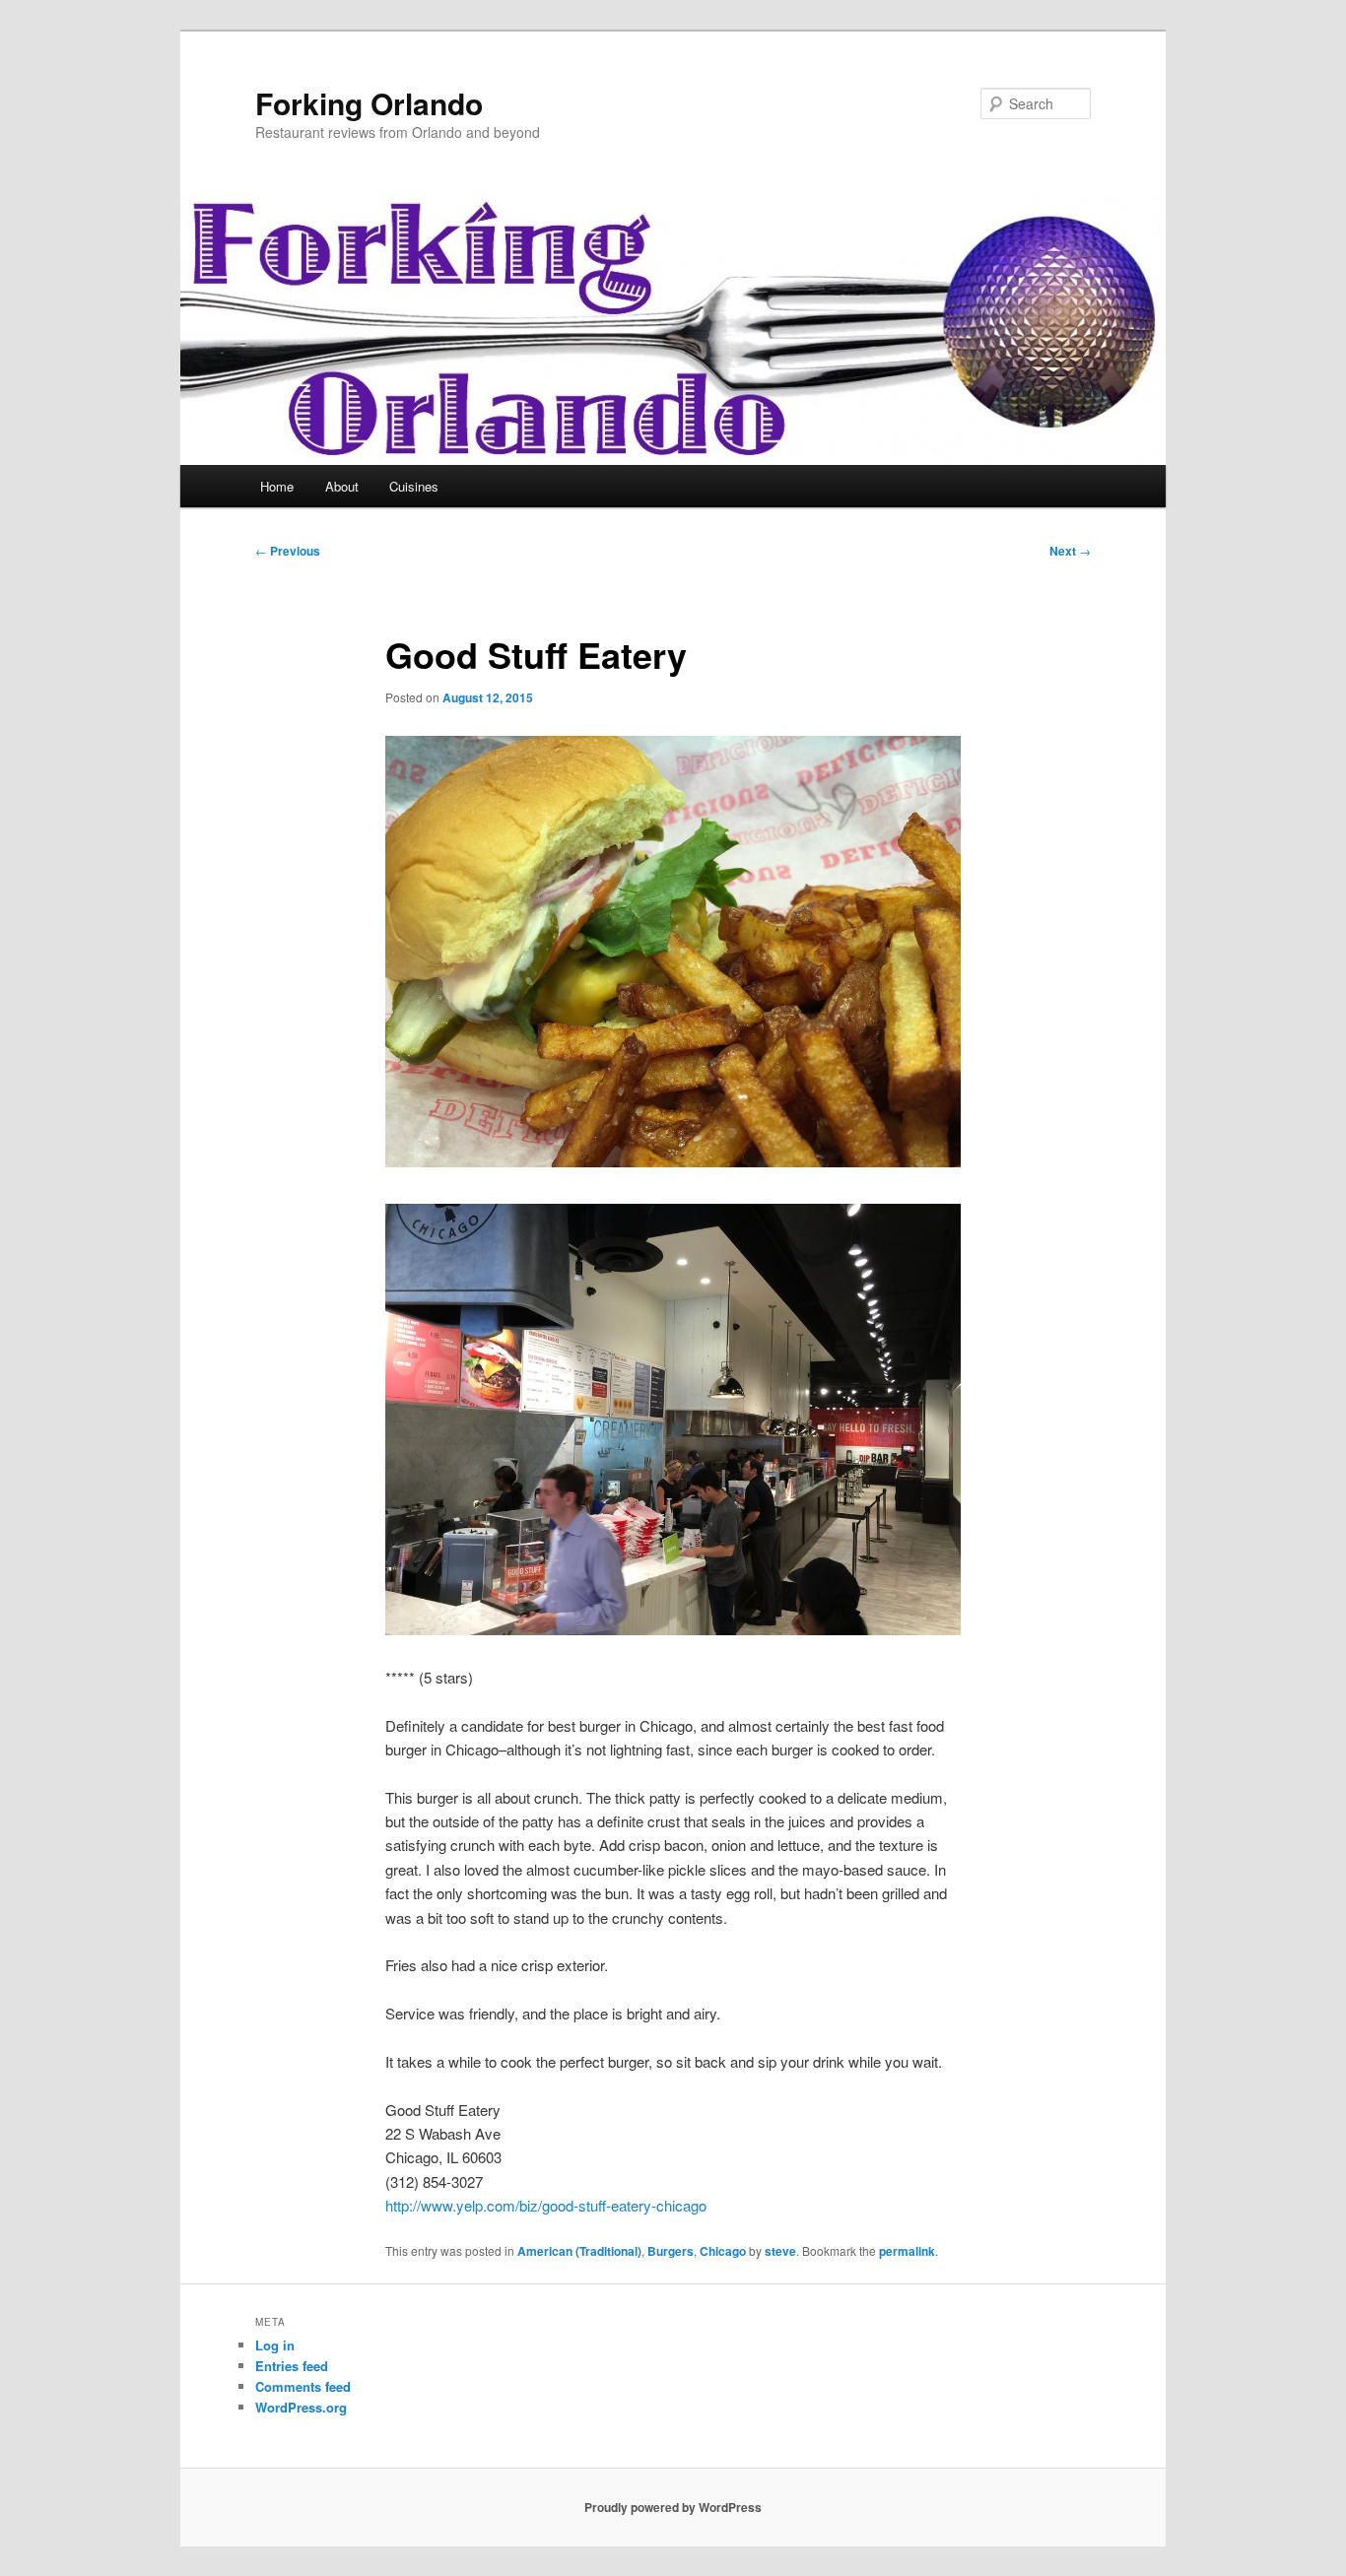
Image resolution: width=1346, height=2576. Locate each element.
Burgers (671, 2251)
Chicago (723, 2251)
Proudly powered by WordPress (673, 2507)
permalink (907, 2251)
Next (1070, 551)
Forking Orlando (369, 103)
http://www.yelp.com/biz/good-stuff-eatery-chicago (546, 2205)
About (342, 486)
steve (780, 2251)
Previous (288, 551)
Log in (275, 2345)
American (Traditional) (579, 2251)
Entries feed (292, 2366)
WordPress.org (301, 2407)
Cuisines (414, 486)
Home (277, 486)
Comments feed (303, 2386)
